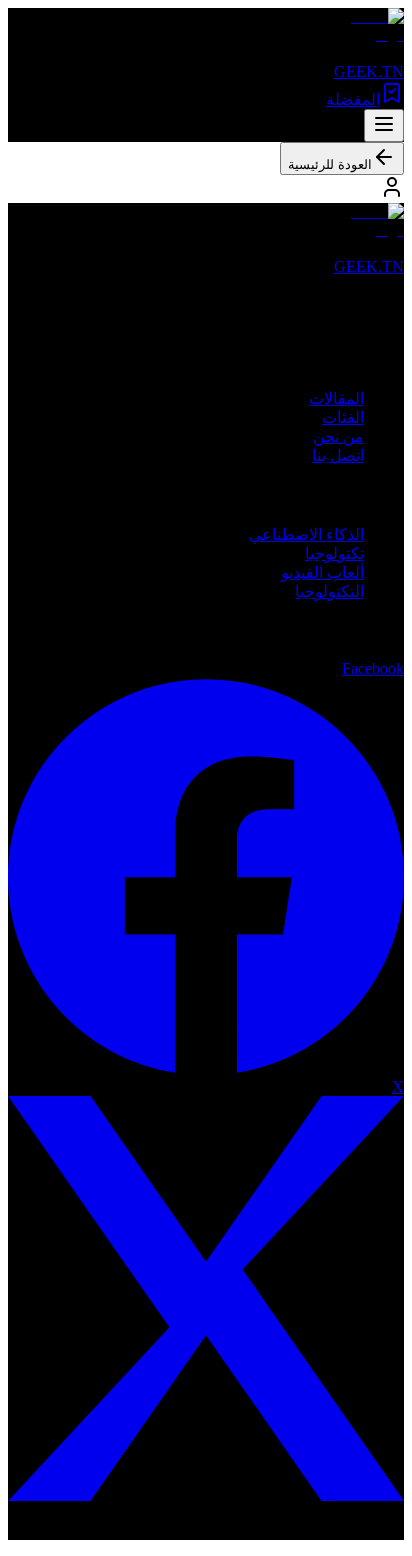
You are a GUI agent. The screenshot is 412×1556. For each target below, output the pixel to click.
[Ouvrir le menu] (384, 125)
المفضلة (353, 99)
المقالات (336, 398)
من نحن (338, 436)
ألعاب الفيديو (322, 572)
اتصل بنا (338, 455)
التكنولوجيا (329, 591)
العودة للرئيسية (330, 164)
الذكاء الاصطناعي (306, 534)
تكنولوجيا (334, 553)
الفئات (343, 417)
